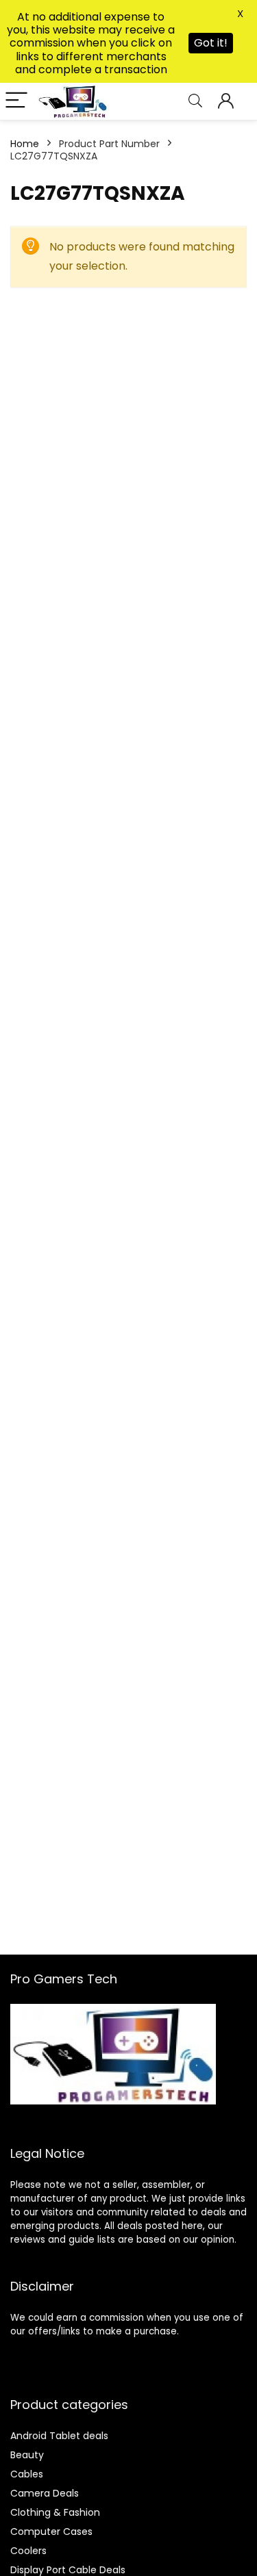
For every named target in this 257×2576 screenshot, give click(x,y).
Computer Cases (51, 2532)
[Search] (195, 101)
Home (25, 144)
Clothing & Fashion (55, 2512)
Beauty (27, 2455)
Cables (27, 2474)
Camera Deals (45, 2493)
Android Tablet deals (59, 2436)
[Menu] (16, 101)
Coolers (28, 2551)
